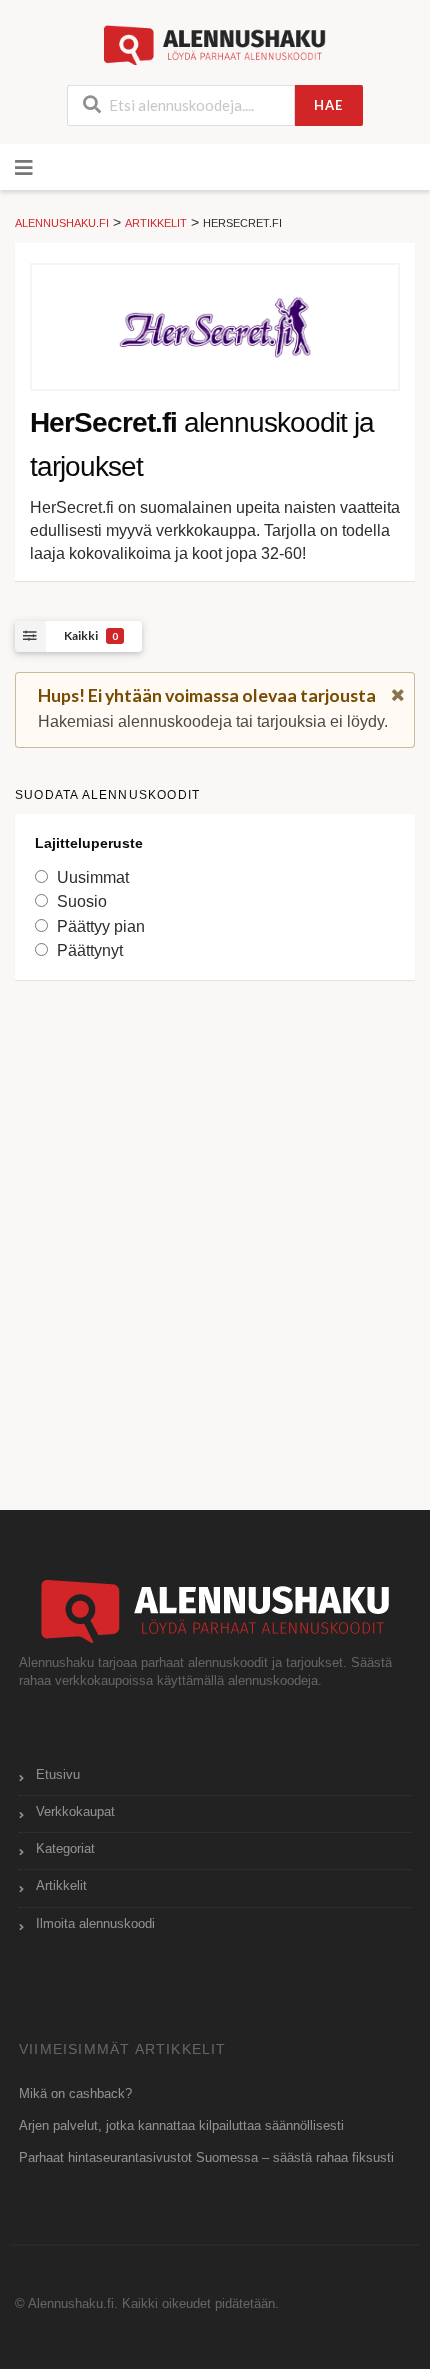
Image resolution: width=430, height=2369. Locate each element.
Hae (328, 105)
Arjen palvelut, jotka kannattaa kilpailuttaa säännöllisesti (181, 2126)
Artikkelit (61, 1886)
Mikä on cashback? (75, 2094)
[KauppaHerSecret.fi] (215, 327)
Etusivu (58, 1775)
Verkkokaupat (75, 1812)
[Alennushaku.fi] (215, 43)
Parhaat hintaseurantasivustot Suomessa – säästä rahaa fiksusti (206, 2158)
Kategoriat (65, 1849)
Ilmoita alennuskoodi (95, 1924)
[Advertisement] (215, 1225)
